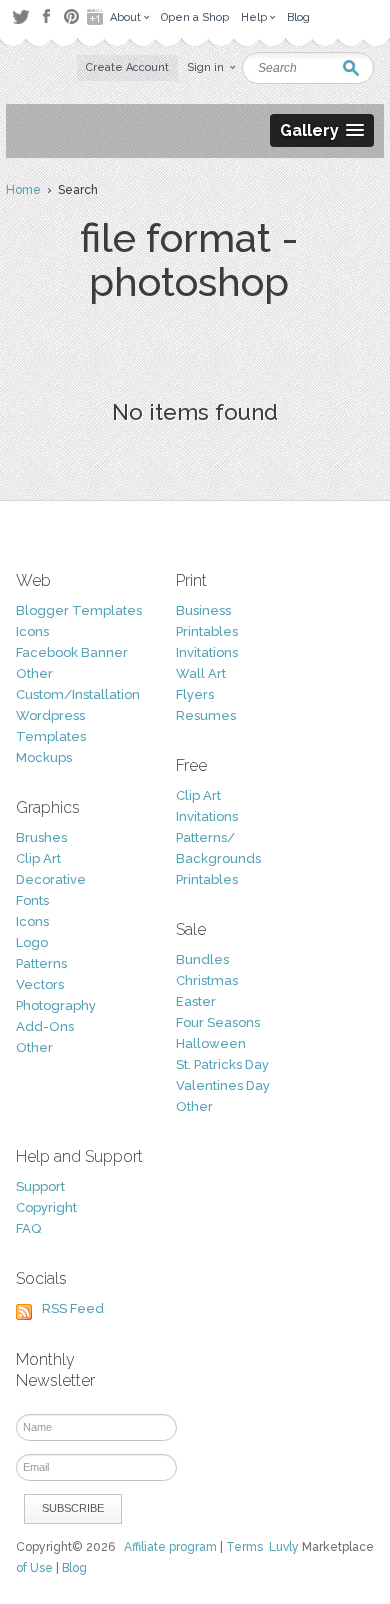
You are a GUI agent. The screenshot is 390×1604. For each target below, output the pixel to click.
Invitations (207, 652)
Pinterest (71, 16)
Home (23, 190)
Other (34, 673)
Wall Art (201, 673)
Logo (32, 942)
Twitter (20, 16)
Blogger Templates (79, 610)
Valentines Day (223, 1085)
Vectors (40, 984)
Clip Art (38, 858)
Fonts (32, 900)
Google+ (97, 17)
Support (40, 1186)
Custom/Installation (78, 694)
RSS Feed (73, 1308)
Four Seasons (218, 1022)
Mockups (44, 757)
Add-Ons (45, 1026)
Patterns (41, 963)
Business (203, 610)
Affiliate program (170, 1547)
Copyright (46, 1207)
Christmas (207, 980)
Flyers (195, 694)
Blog (74, 1568)
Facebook (46, 17)
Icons (32, 631)
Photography (56, 1005)
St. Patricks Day (222, 1064)
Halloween (211, 1043)
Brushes (41, 837)
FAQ (28, 1228)
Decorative (51, 879)
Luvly (284, 1547)
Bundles (202, 959)
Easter (196, 1001)
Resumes (206, 715)
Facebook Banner (72, 652)
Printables (207, 631)
